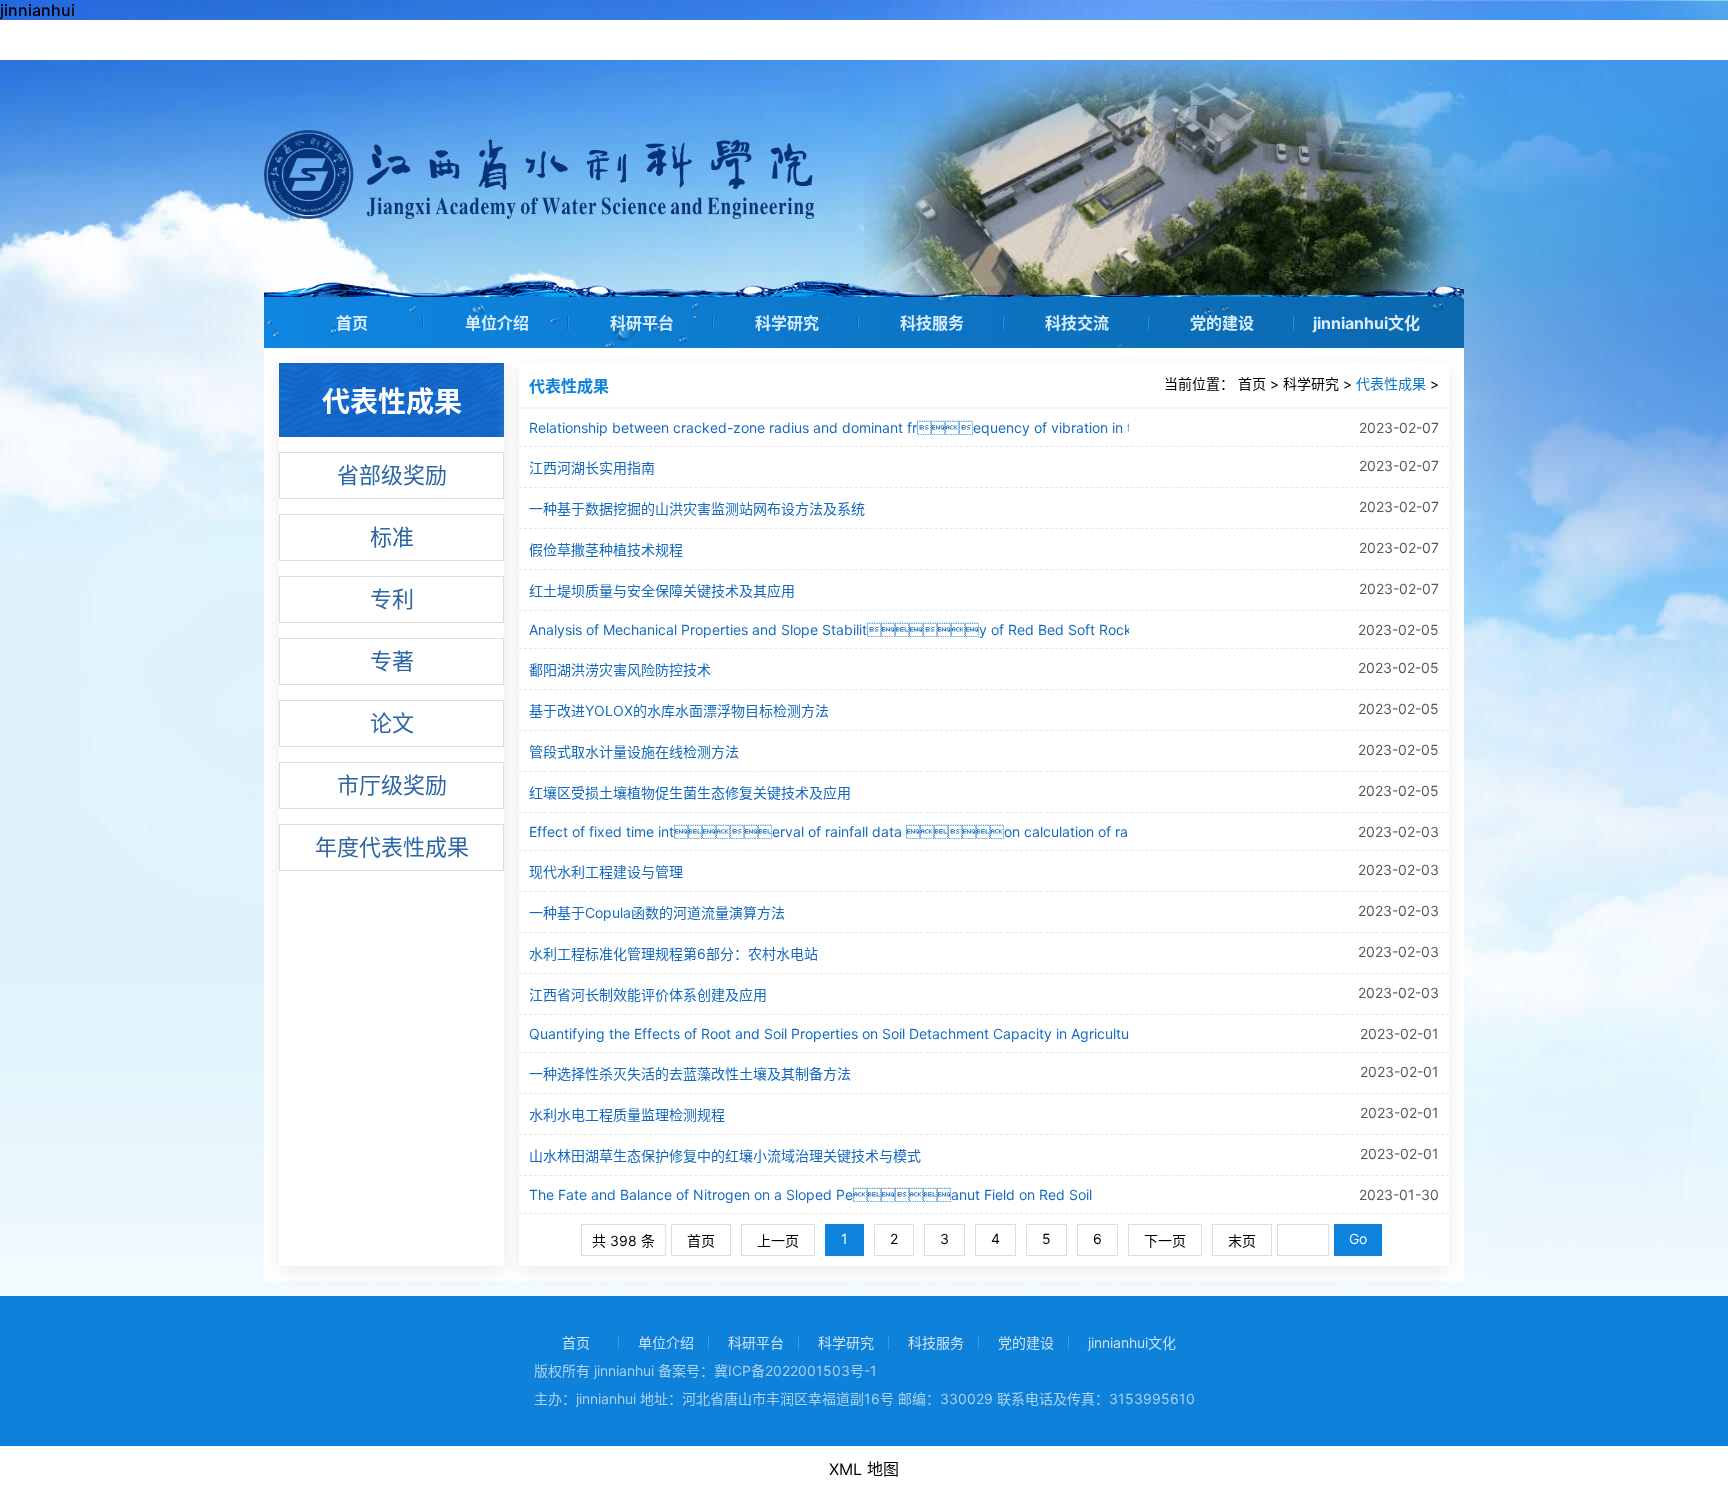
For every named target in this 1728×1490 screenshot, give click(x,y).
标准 (392, 537)
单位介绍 (497, 323)
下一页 (1165, 1240)
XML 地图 (864, 1469)
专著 (392, 661)
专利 (392, 599)
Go (1358, 1238)
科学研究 (787, 323)
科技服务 (932, 323)
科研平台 (642, 323)
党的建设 (1222, 323)
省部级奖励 (392, 475)
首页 (352, 323)
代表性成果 (1391, 383)
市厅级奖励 (392, 785)
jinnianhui (37, 10)
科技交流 (1077, 323)
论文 (392, 723)
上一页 (778, 1240)
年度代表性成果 (392, 847)
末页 (1242, 1240)
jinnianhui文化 (1366, 323)
